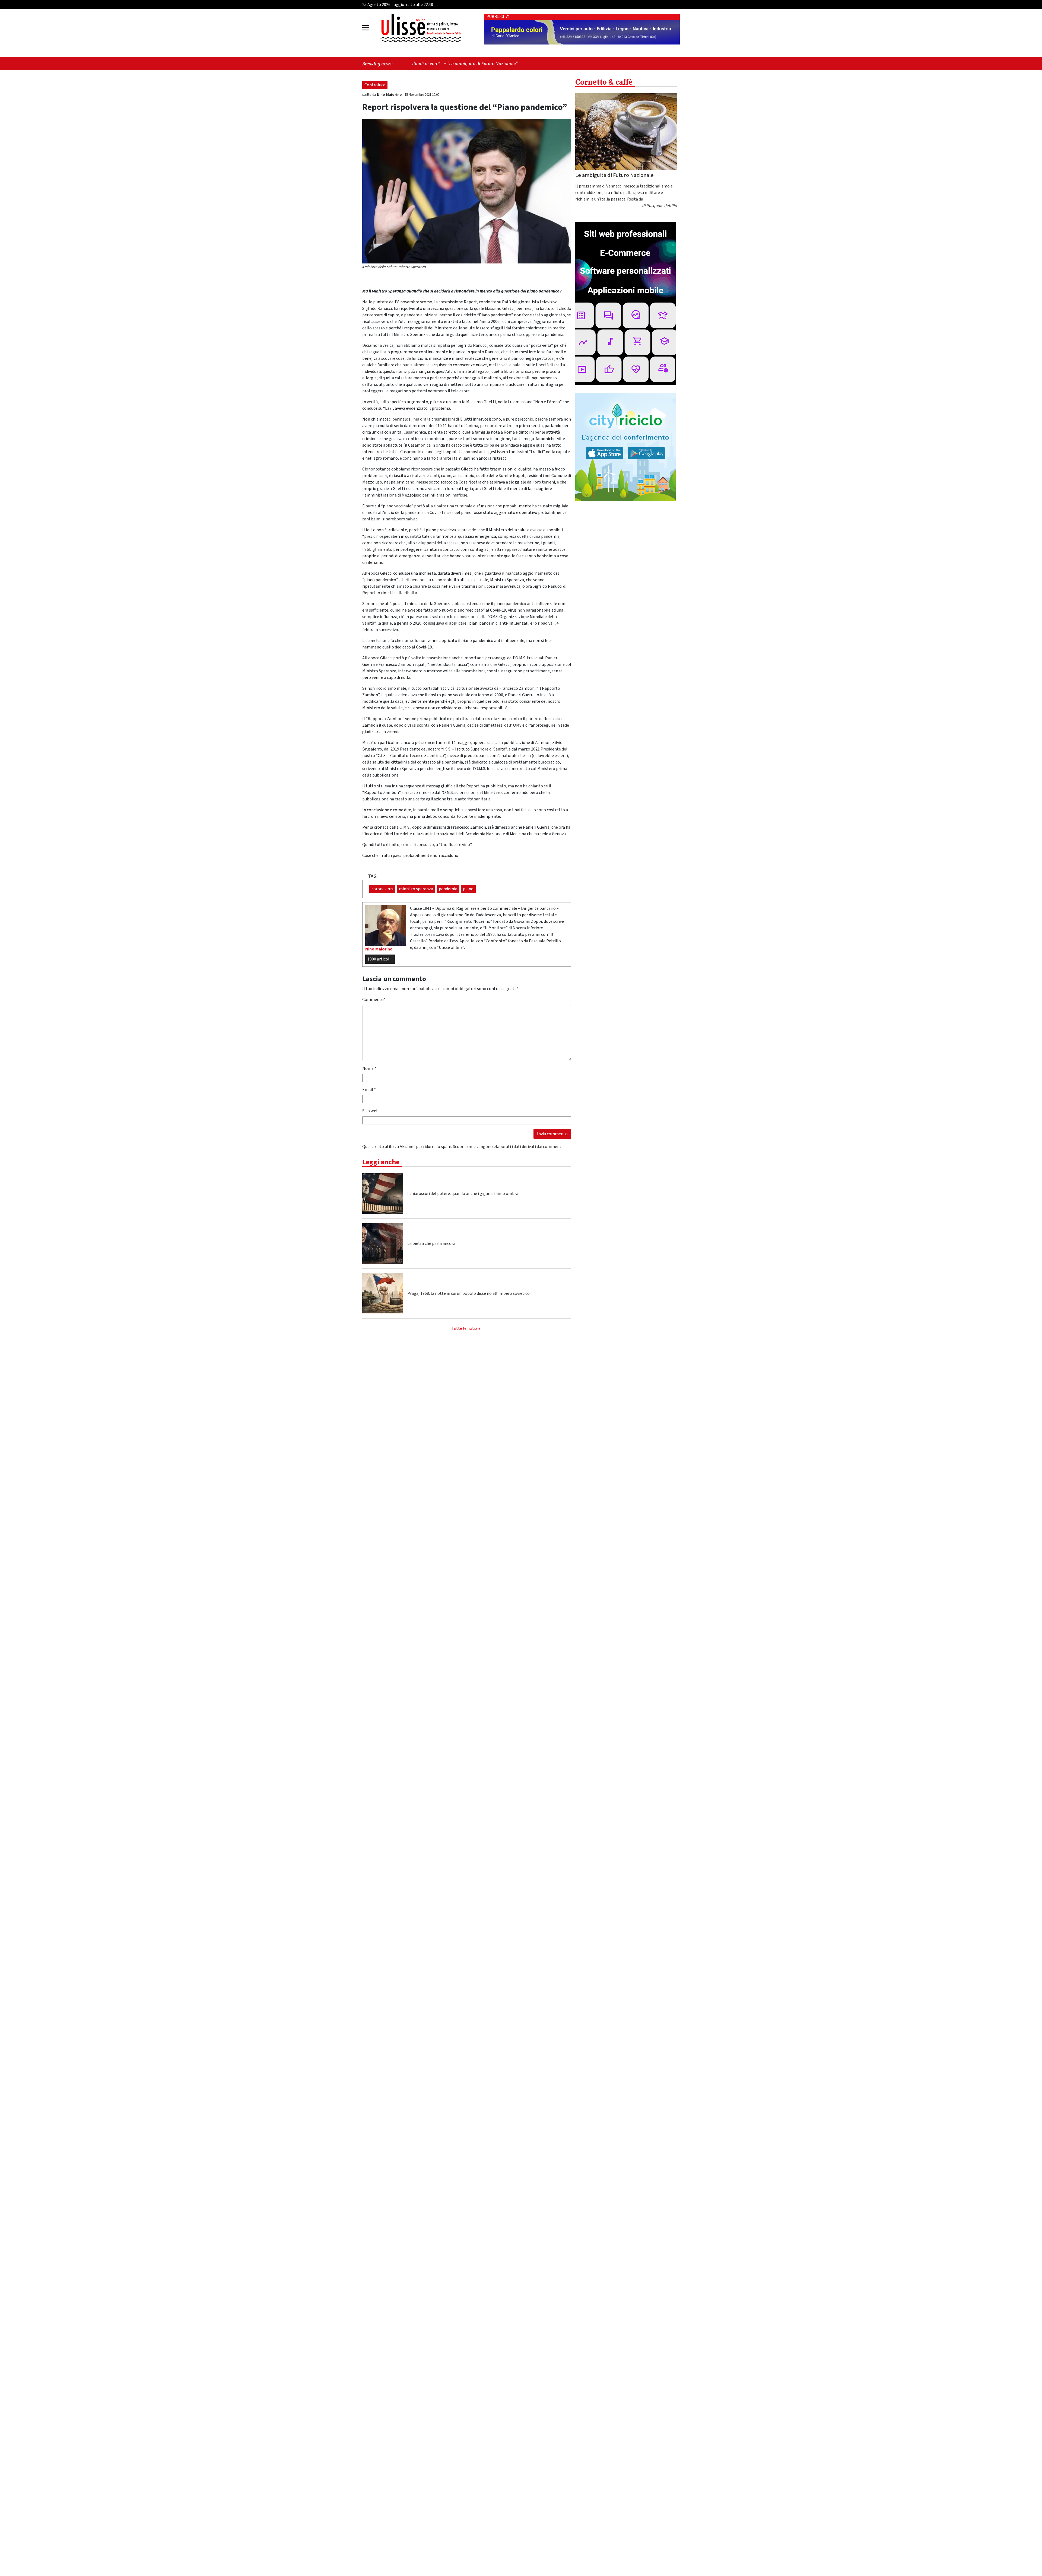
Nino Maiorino (390, 95)
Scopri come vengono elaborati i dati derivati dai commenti (508, 1147)
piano (468, 889)
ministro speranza (416, 889)
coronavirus (382, 889)
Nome (369, 1068)
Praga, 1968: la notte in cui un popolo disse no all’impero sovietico (468, 1293)
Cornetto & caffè (604, 82)
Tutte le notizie (466, 1328)
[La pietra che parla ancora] (383, 1244)
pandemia (448, 889)
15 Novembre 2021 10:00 (422, 95)
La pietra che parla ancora (431, 1244)
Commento (374, 1000)
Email (369, 1090)
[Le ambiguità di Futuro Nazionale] (626, 132)
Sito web (370, 1111)
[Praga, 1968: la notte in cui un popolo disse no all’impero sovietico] (383, 1293)
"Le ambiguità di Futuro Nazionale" (523, 63)
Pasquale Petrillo (662, 206)
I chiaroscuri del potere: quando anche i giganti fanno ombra (463, 1194)
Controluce (375, 85)
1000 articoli (379, 959)
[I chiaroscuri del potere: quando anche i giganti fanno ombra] (383, 1194)
